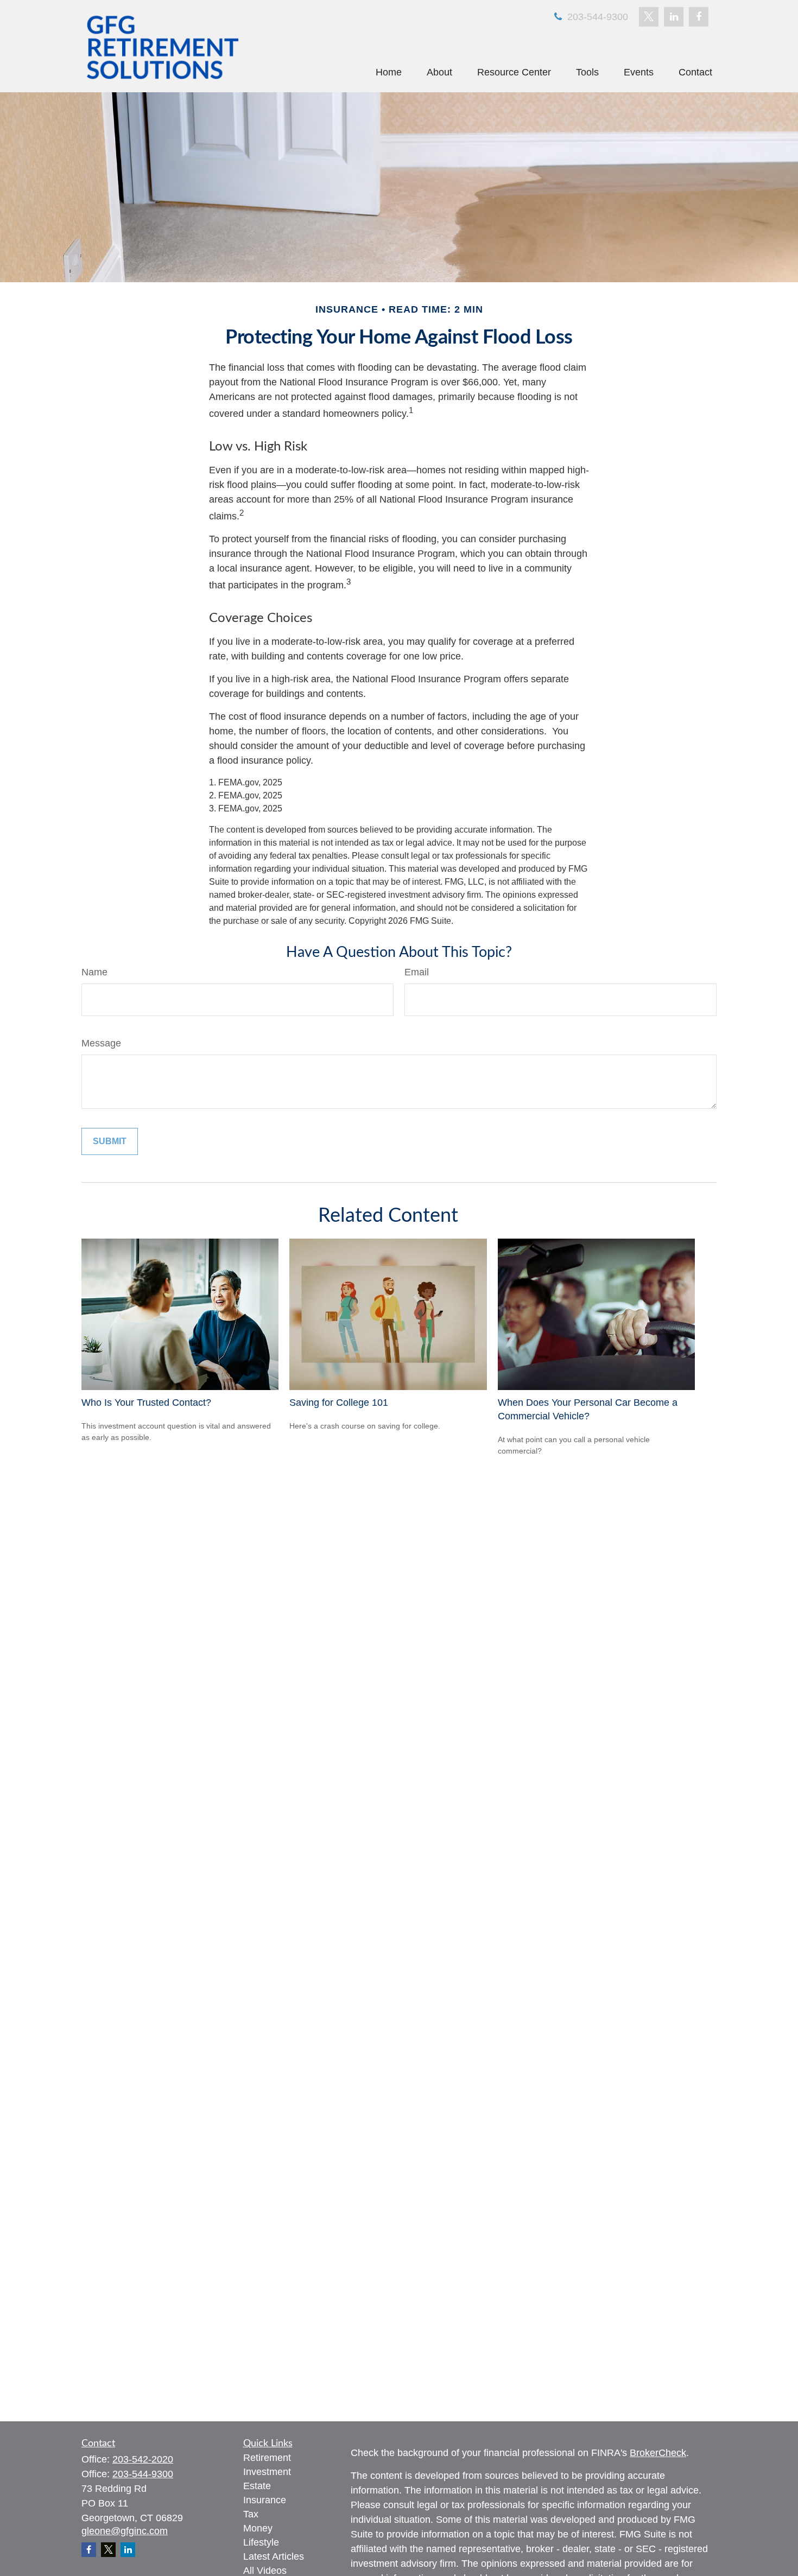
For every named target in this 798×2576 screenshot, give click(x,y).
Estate (257, 2486)
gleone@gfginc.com (125, 2531)
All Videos (265, 2571)
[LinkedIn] (674, 17)
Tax (251, 2514)
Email (417, 972)
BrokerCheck (658, 2453)
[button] (389, 72)
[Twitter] (649, 17)
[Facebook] (699, 17)
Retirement (267, 2458)
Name (94, 972)
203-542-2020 (143, 2459)
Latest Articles (274, 2556)
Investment (267, 2472)
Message (101, 1043)
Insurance (265, 2500)
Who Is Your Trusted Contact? (146, 1403)
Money (258, 2528)
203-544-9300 (596, 17)
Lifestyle (261, 2542)
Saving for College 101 (339, 1403)
